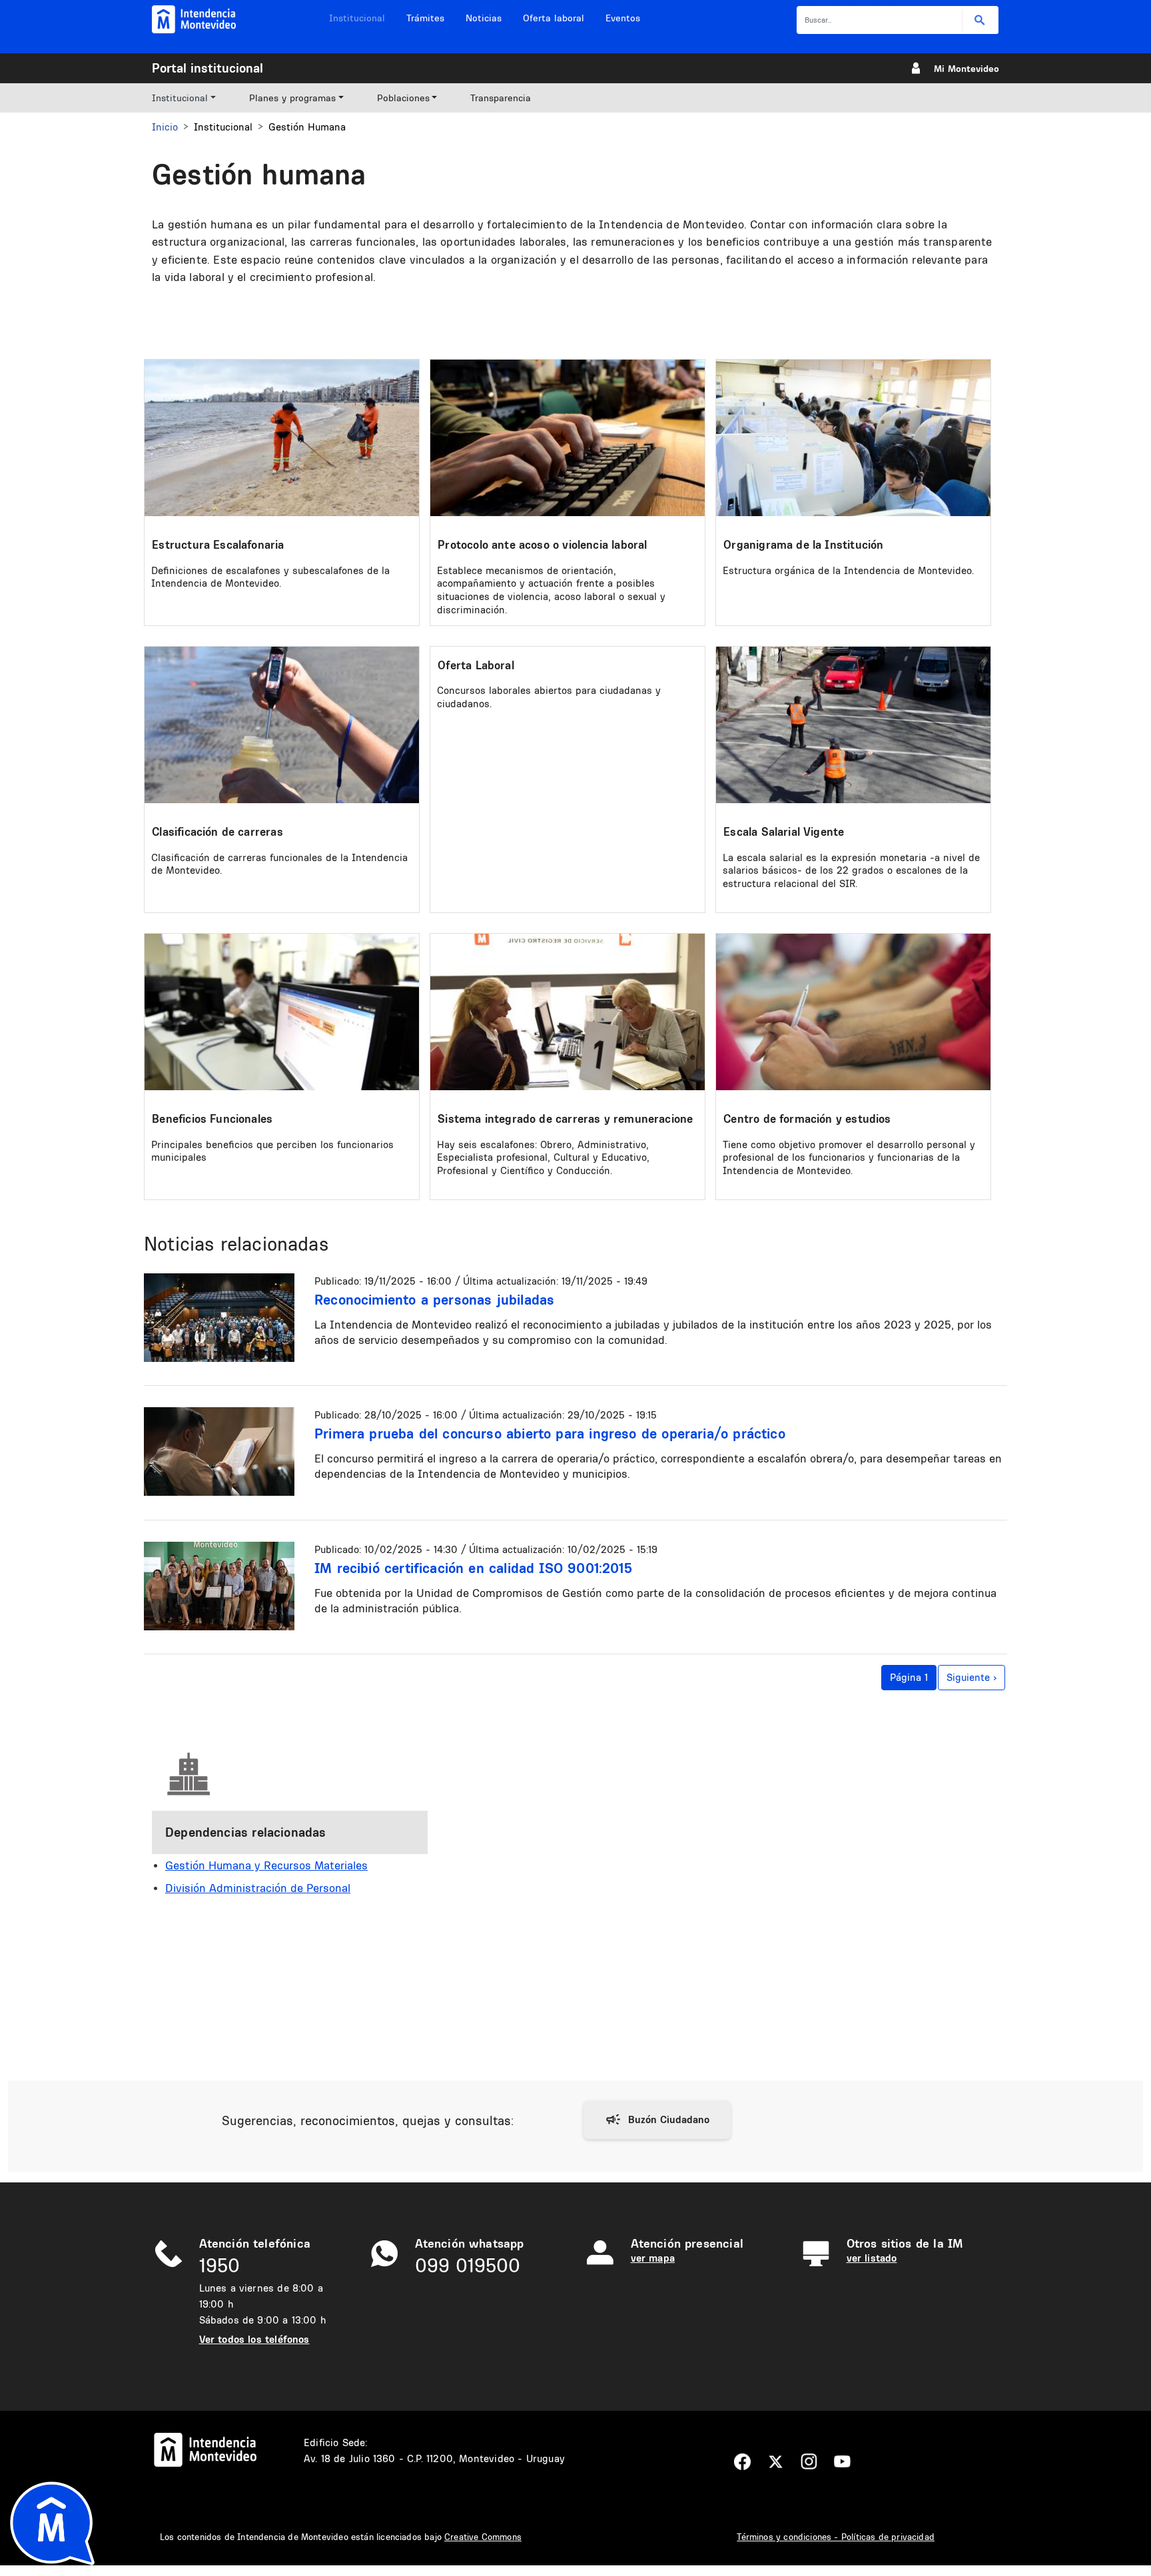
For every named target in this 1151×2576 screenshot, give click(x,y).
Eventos (623, 18)
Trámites (425, 18)
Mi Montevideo (966, 69)
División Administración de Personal (258, 1888)
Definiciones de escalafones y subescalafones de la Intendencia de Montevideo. (270, 577)
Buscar (980, 20)
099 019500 (468, 2265)
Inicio (165, 127)
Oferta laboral (554, 18)
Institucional (357, 18)
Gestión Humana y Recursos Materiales (266, 1865)
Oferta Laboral (476, 665)
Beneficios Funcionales (212, 1119)
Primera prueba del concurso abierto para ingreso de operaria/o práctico (550, 1433)
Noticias (484, 18)
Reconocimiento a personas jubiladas (434, 1299)
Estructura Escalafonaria (218, 544)
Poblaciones (403, 98)
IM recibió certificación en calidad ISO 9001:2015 (473, 1568)
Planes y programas (292, 98)
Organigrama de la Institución (803, 544)
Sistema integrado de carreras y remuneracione (565, 1119)
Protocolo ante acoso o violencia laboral (542, 544)
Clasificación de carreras (217, 831)
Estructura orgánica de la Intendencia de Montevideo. (848, 570)
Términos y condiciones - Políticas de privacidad (836, 2537)
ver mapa (653, 2258)
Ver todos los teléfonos (254, 2339)
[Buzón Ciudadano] (657, 2120)
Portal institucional (207, 68)
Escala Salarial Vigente (784, 831)
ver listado (872, 2258)
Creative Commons (483, 2537)
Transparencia (501, 98)
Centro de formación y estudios (807, 1119)
